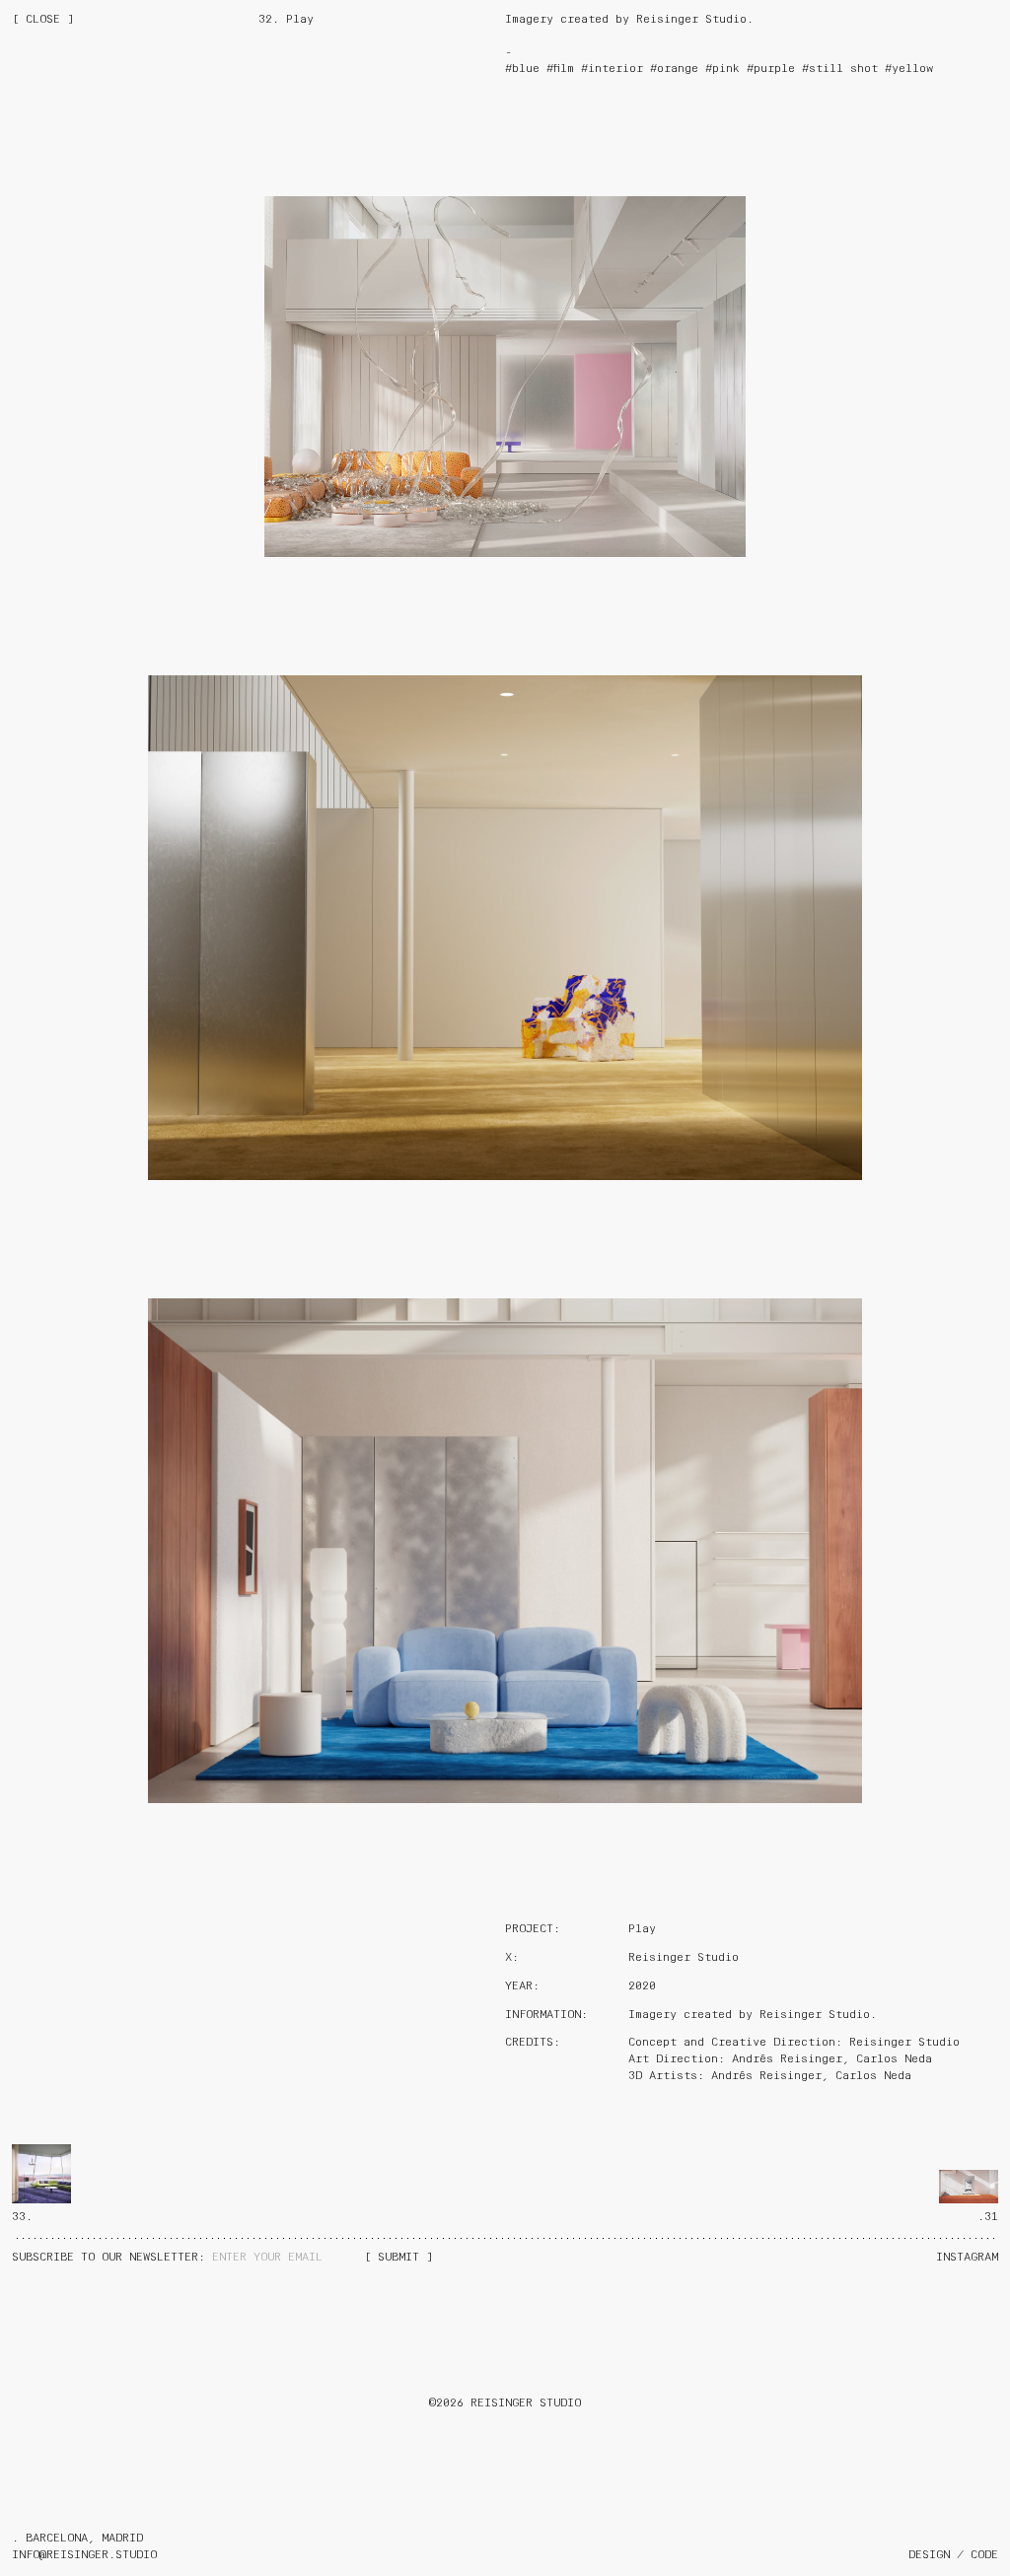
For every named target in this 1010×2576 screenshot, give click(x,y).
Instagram (967, 2258)
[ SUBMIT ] (398, 2258)
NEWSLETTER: (112, 2258)
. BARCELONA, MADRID (77, 2539)
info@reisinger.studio (84, 2555)
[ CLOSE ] (43, 20)
